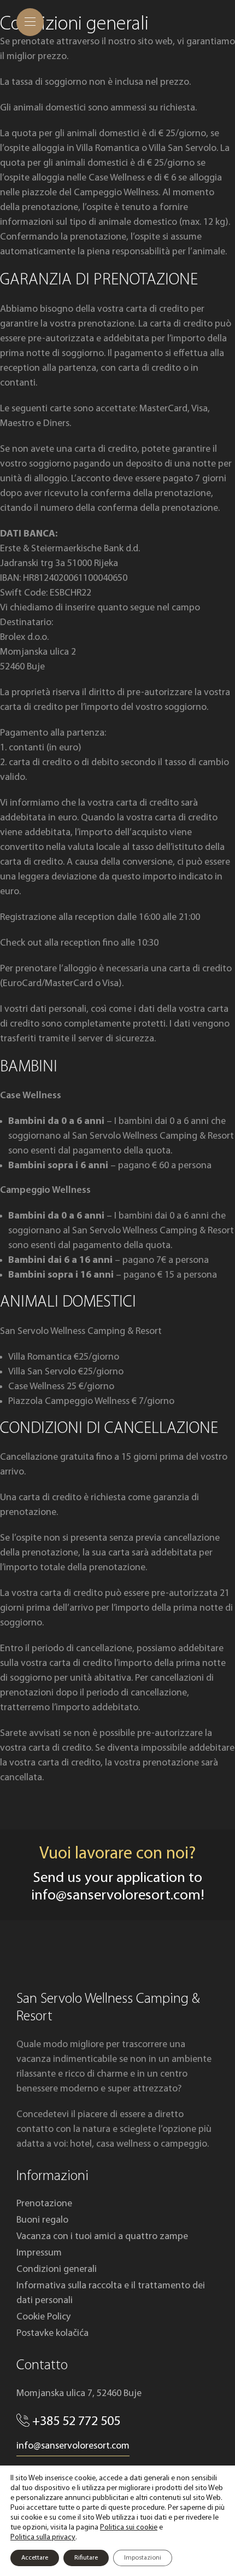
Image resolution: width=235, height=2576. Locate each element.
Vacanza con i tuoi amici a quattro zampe (102, 2237)
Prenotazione (44, 2204)
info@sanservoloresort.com (116, 1896)
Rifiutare (86, 2558)
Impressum (39, 2253)
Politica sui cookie (129, 2528)
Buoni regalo (42, 2220)
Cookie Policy (43, 2317)
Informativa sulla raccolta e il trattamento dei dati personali (111, 2293)
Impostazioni (143, 2558)
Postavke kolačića (52, 2333)
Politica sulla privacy (43, 2537)
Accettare (35, 2558)
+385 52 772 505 (76, 2422)
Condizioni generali (57, 2269)
